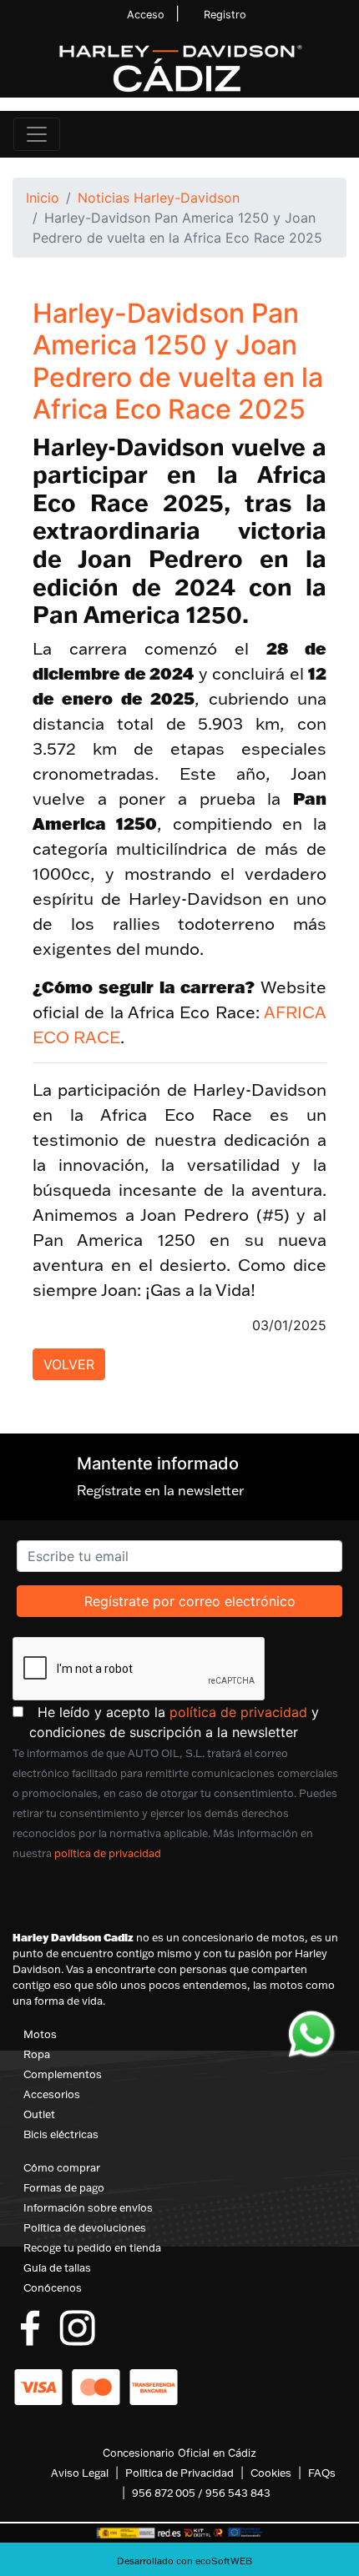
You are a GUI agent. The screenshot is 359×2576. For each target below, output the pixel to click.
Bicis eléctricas (61, 2134)
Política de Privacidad (179, 2473)
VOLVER (69, 1364)
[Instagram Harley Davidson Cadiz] (77, 2327)
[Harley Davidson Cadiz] (179, 68)
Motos (40, 2034)
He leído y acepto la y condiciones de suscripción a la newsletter (188, 1722)
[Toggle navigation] (37, 134)
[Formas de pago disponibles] (96, 2386)
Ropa (37, 2054)
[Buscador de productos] (312, 134)
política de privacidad (238, 1712)
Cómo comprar (62, 2167)
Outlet (39, 2114)
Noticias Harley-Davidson (159, 198)
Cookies (271, 2473)
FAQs (322, 2473)
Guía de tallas (57, 2267)
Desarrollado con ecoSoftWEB (183, 2561)
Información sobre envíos (88, 2207)
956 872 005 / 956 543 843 (201, 2493)
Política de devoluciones (85, 2227)
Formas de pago (64, 2187)
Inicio (43, 198)
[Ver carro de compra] (339, 134)
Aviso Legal (80, 2473)
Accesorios (52, 2094)
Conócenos (53, 2287)
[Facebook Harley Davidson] (30, 2327)
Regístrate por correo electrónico (190, 1601)
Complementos (63, 2074)
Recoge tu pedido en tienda (92, 2247)
